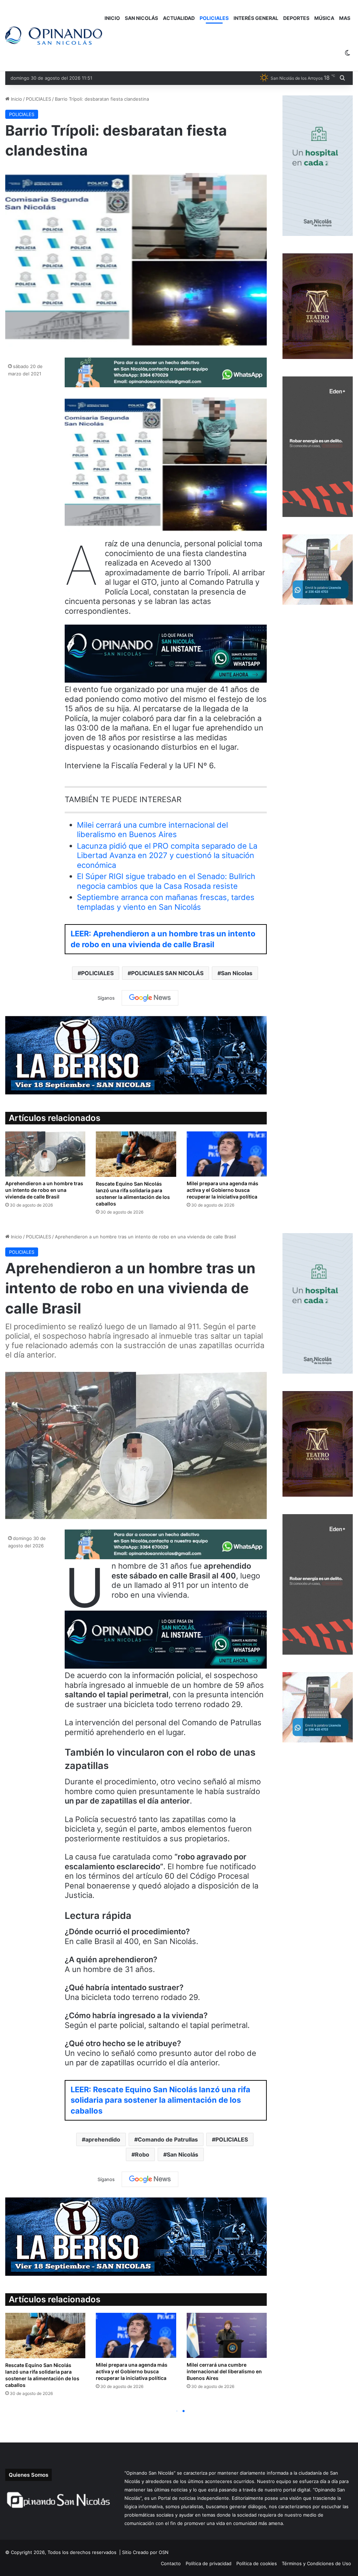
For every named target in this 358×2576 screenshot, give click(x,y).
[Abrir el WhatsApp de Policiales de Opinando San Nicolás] (166, 384)
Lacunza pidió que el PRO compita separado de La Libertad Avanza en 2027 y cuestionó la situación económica (167, 855)
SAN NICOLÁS (141, 18)
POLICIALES (214, 18)
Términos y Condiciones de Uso (316, 2563)
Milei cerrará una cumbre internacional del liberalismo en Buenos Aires (152, 830)
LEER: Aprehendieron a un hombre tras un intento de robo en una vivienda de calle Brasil (163, 939)
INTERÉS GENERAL (256, 18)
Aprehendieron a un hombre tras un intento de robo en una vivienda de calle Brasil (44, 1190)
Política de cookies (257, 2563)
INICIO (112, 18)
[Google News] (150, 998)
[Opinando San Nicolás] (54, 36)
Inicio (16, 99)
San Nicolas (237, 973)
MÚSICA (324, 18)
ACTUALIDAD (179, 18)
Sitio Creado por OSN (145, 2552)
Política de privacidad (209, 2563)
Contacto (171, 2563)
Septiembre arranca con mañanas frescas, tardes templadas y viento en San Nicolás (166, 902)
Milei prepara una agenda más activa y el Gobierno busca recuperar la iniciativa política (223, 1190)
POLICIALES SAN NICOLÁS (167, 973)
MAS (345, 18)
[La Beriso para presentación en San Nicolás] (136, 1055)
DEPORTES (296, 18)
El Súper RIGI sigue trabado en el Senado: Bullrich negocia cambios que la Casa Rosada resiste (166, 881)
